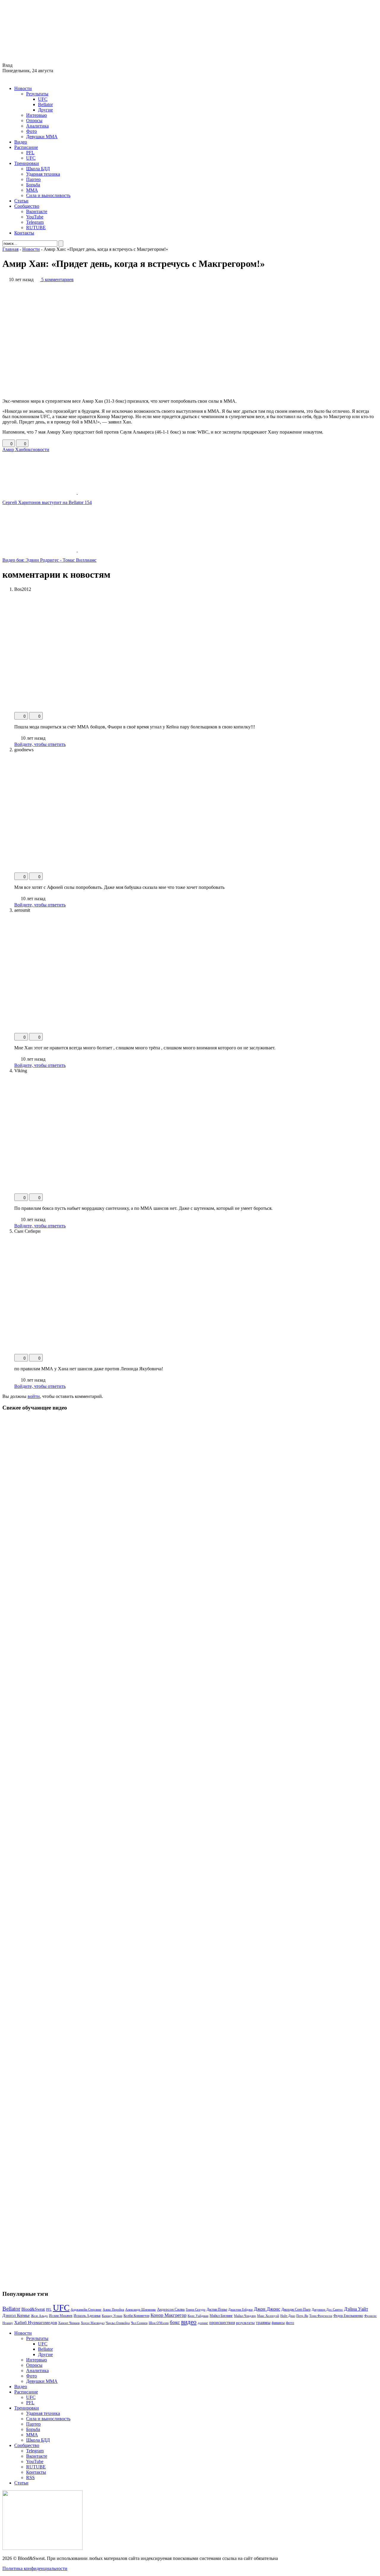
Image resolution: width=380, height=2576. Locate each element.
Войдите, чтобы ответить (40, 744)
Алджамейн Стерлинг (86, 2309)
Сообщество (27, 206)
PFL (30, 153)
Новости (23, 88)
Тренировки (27, 163)
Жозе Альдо (39, 2316)
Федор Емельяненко (348, 2316)
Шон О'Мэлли (159, 2323)
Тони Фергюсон (321, 2316)
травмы (263, 2322)
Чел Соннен (139, 2323)
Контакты (24, 233)
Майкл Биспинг (221, 2316)
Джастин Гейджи (240, 2309)
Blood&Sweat (33, 2309)
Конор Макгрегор (168, 2315)
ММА (32, 190)
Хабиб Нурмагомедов (36, 2322)
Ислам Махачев (61, 2316)
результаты (245, 2323)
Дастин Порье (217, 2309)
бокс (28, 449)
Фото (31, 131)
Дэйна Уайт (356, 2309)
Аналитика (37, 126)
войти (34, 1396)
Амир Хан (13, 449)
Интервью (37, 115)
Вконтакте (37, 211)
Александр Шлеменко (141, 2310)
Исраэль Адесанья (87, 2316)
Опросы (34, 121)
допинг (203, 2323)
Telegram (35, 222)
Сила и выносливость (48, 195)
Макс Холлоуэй (268, 2316)
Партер (33, 179)
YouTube (35, 217)
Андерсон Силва (171, 2309)
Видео (21, 142)
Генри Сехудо (196, 2309)
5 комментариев (57, 280)
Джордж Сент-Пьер (296, 2310)
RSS (30, 2477)
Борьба (33, 185)
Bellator (45, 104)
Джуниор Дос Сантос (327, 2309)
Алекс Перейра (113, 2309)
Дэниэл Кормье (16, 2315)
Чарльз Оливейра (118, 2323)
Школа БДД (38, 169)
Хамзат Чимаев (69, 2323)
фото (290, 2323)
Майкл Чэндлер (245, 2316)
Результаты (37, 94)
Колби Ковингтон (136, 2316)
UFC (43, 99)
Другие (45, 110)
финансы (278, 2323)
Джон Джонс (267, 2309)
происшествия (222, 2323)
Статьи (21, 201)
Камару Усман (112, 2316)
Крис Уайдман (198, 2316)
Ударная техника (43, 174)
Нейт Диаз (288, 2316)
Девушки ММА (42, 137)
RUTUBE (36, 227)
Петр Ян (302, 2316)
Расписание (26, 147)
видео (189, 2322)
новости (41, 449)
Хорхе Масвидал (93, 2323)
